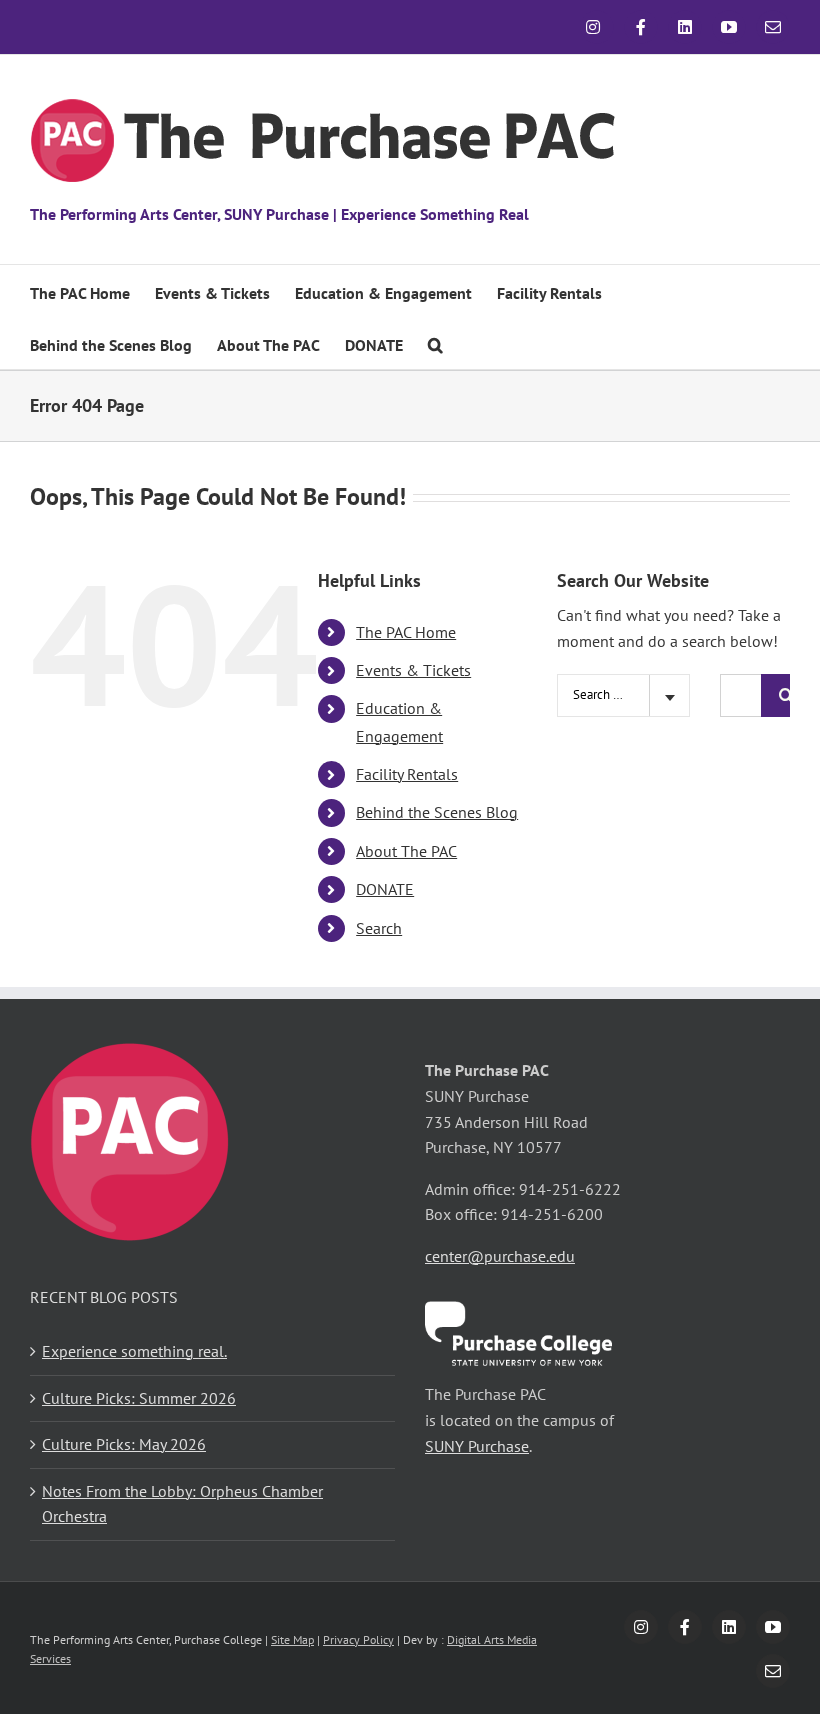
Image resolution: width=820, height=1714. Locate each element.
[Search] (435, 343)
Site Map (292, 1639)
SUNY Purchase (477, 1446)
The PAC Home (406, 632)
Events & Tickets (413, 670)
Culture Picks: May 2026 (124, 1444)
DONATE (385, 889)
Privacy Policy (358, 1639)
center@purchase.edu (500, 1256)
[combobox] (623, 695)
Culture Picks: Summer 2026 (139, 1398)
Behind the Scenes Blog (437, 812)
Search (379, 928)
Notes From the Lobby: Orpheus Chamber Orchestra (182, 1504)
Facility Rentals (407, 774)
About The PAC (406, 851)
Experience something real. (134, 1351)
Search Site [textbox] (603, 694)
